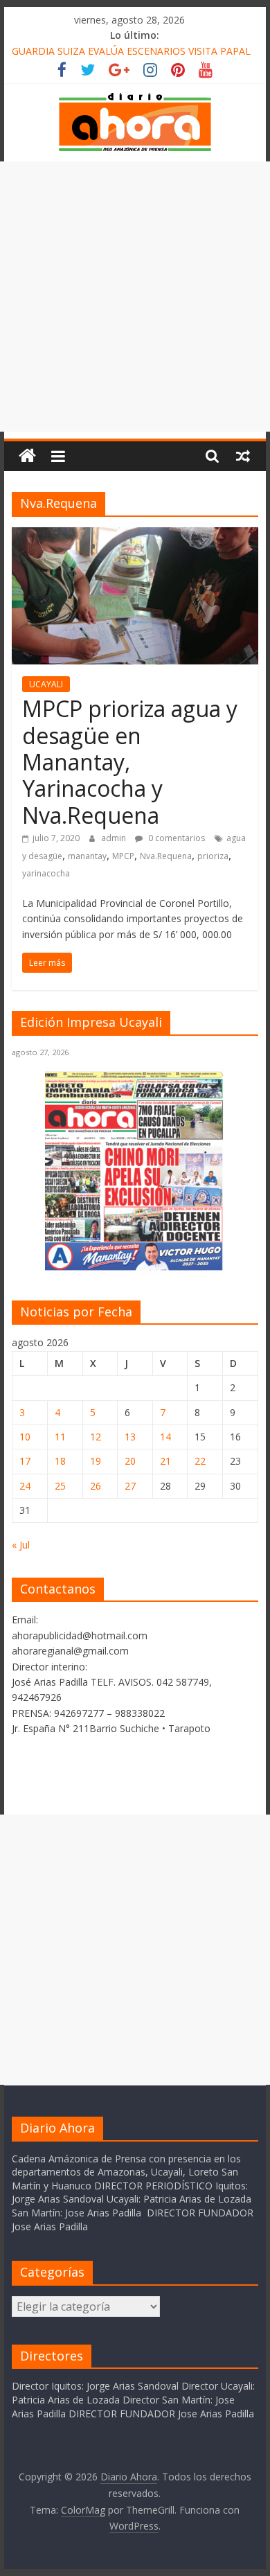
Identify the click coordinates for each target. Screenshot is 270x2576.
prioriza (213, 856)
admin (115, 838)
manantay (87, 856)
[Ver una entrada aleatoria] (243, 456)
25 (60, 1486)
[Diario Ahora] (27, 456)
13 (130, 1437)
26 (96, 1486)
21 (165, 1461)
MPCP (123, 856)
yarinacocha (46, 873)
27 (130, 1486)
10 (25, 1437)
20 (130, 1461)
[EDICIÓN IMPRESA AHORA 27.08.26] (135, 1268)
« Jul (21, 1545)
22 (200, 1461)
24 (25, 1486)
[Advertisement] (135, 297)
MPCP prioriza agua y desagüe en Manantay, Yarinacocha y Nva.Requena (130, 762)
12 (96, 1437)
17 (25, 1461)
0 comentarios (175, 838)
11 (60, 1437)
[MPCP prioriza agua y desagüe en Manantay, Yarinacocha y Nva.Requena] (135, 536)
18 (60, 1461)
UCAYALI (46, 684)
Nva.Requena (166, 856)
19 (96, 1461)
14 (165, 1437)
